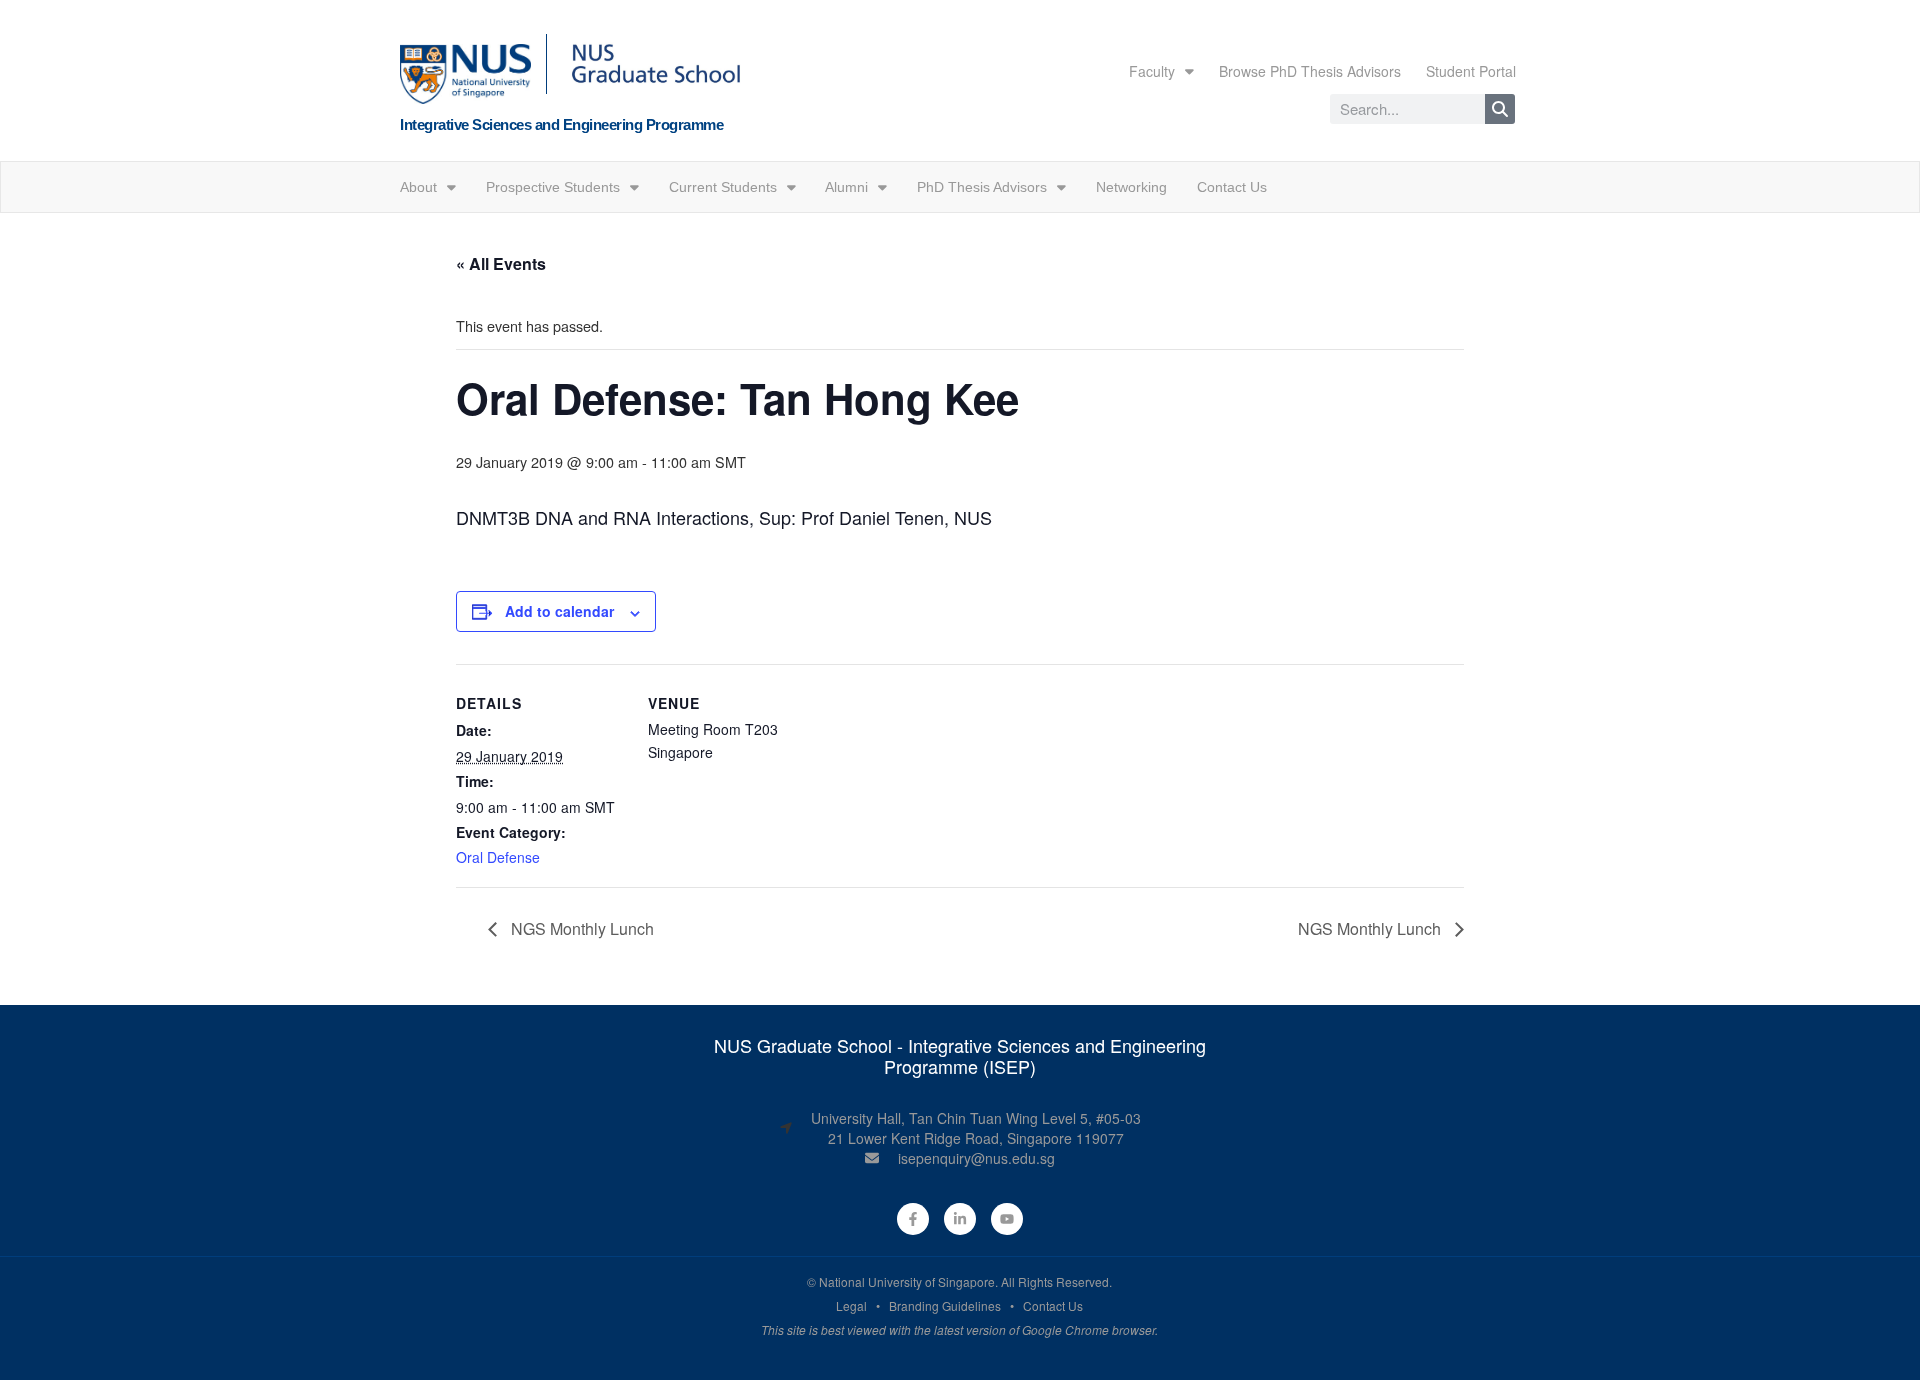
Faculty (1152, 71)
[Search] (1500, 109)
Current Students (723, 187)
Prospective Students (553, 187)
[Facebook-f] (913, 1219)
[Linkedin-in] (960, 1219)
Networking (1131, 187)
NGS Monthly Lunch (580, 928)
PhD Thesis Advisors (982, 187)
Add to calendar (559, 611)
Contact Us (1232, 187)
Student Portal (1471, 71)
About (418, 187)
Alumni (846, 187)
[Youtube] (1007, 1219)
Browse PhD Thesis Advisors (1310, 71)
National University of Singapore (907, 1281)
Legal (851, 1305)
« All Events (501, 263)
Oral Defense (498, 857)
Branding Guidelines (945, 1305)
